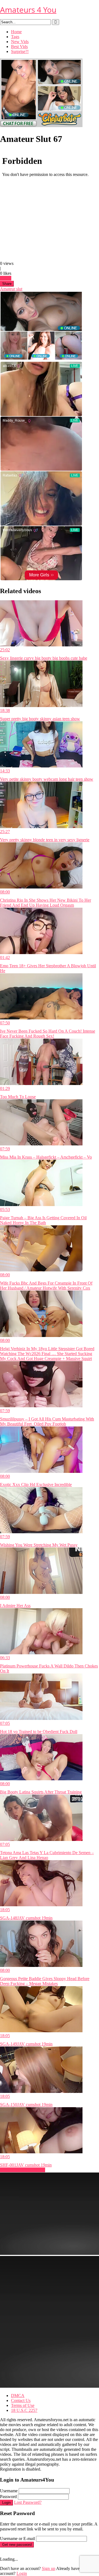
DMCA (18, 2396)
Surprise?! (20, 51)
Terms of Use (23, 2405)
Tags (15, 37)
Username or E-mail (17, 2539)
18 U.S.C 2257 (24, 2410)
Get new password (17, 2545)
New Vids (20, 42)
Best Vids (19, 47)
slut (19, 289)
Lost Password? (28, 2502)
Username (9, 2491)
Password (8, 2497)
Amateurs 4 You (28, 10)
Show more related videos (23, 2170)
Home (16, 32)
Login (6, 2503)
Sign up (49, 2568)
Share (7, 284)
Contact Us (21, 2400)
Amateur (8, 289)
